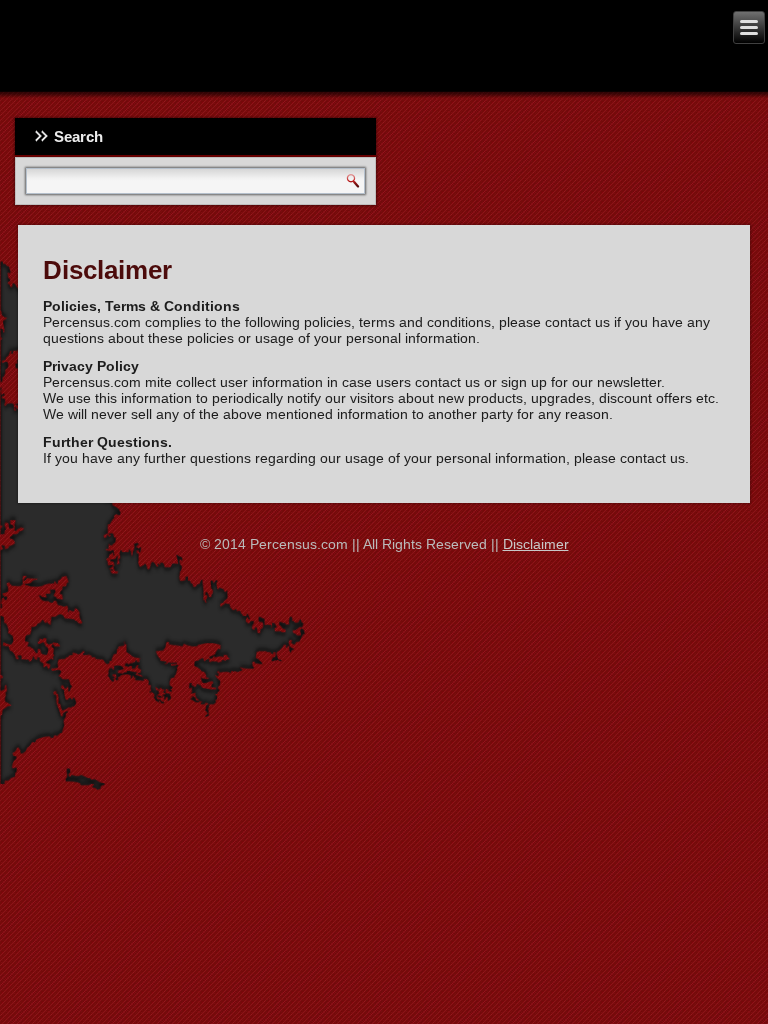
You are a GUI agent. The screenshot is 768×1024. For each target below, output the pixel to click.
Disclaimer (536, 544)
